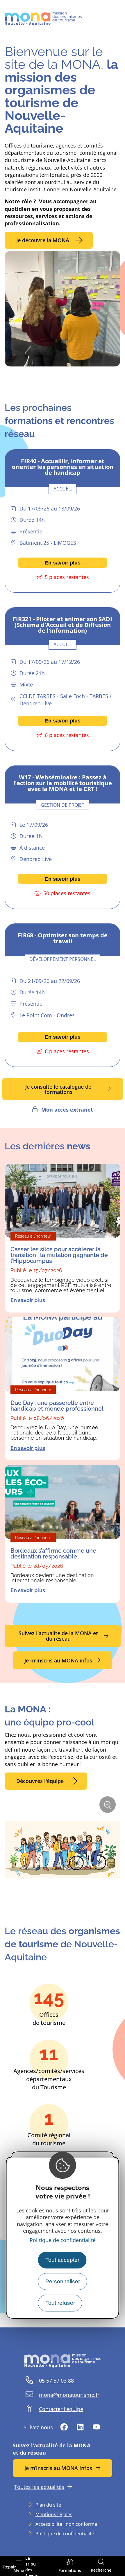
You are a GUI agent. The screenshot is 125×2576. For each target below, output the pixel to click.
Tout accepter (62, 2260)
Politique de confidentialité (63, 2240)
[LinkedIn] (80, 2427)
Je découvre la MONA (43, 240)
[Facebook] (64, 2427)
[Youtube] (96, 2427)
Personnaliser (63, 2281)
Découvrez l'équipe (40, 1781)
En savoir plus (63, 563)
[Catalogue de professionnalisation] (70, 2566)
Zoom (109, 1807)
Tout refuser (60, 2303)
